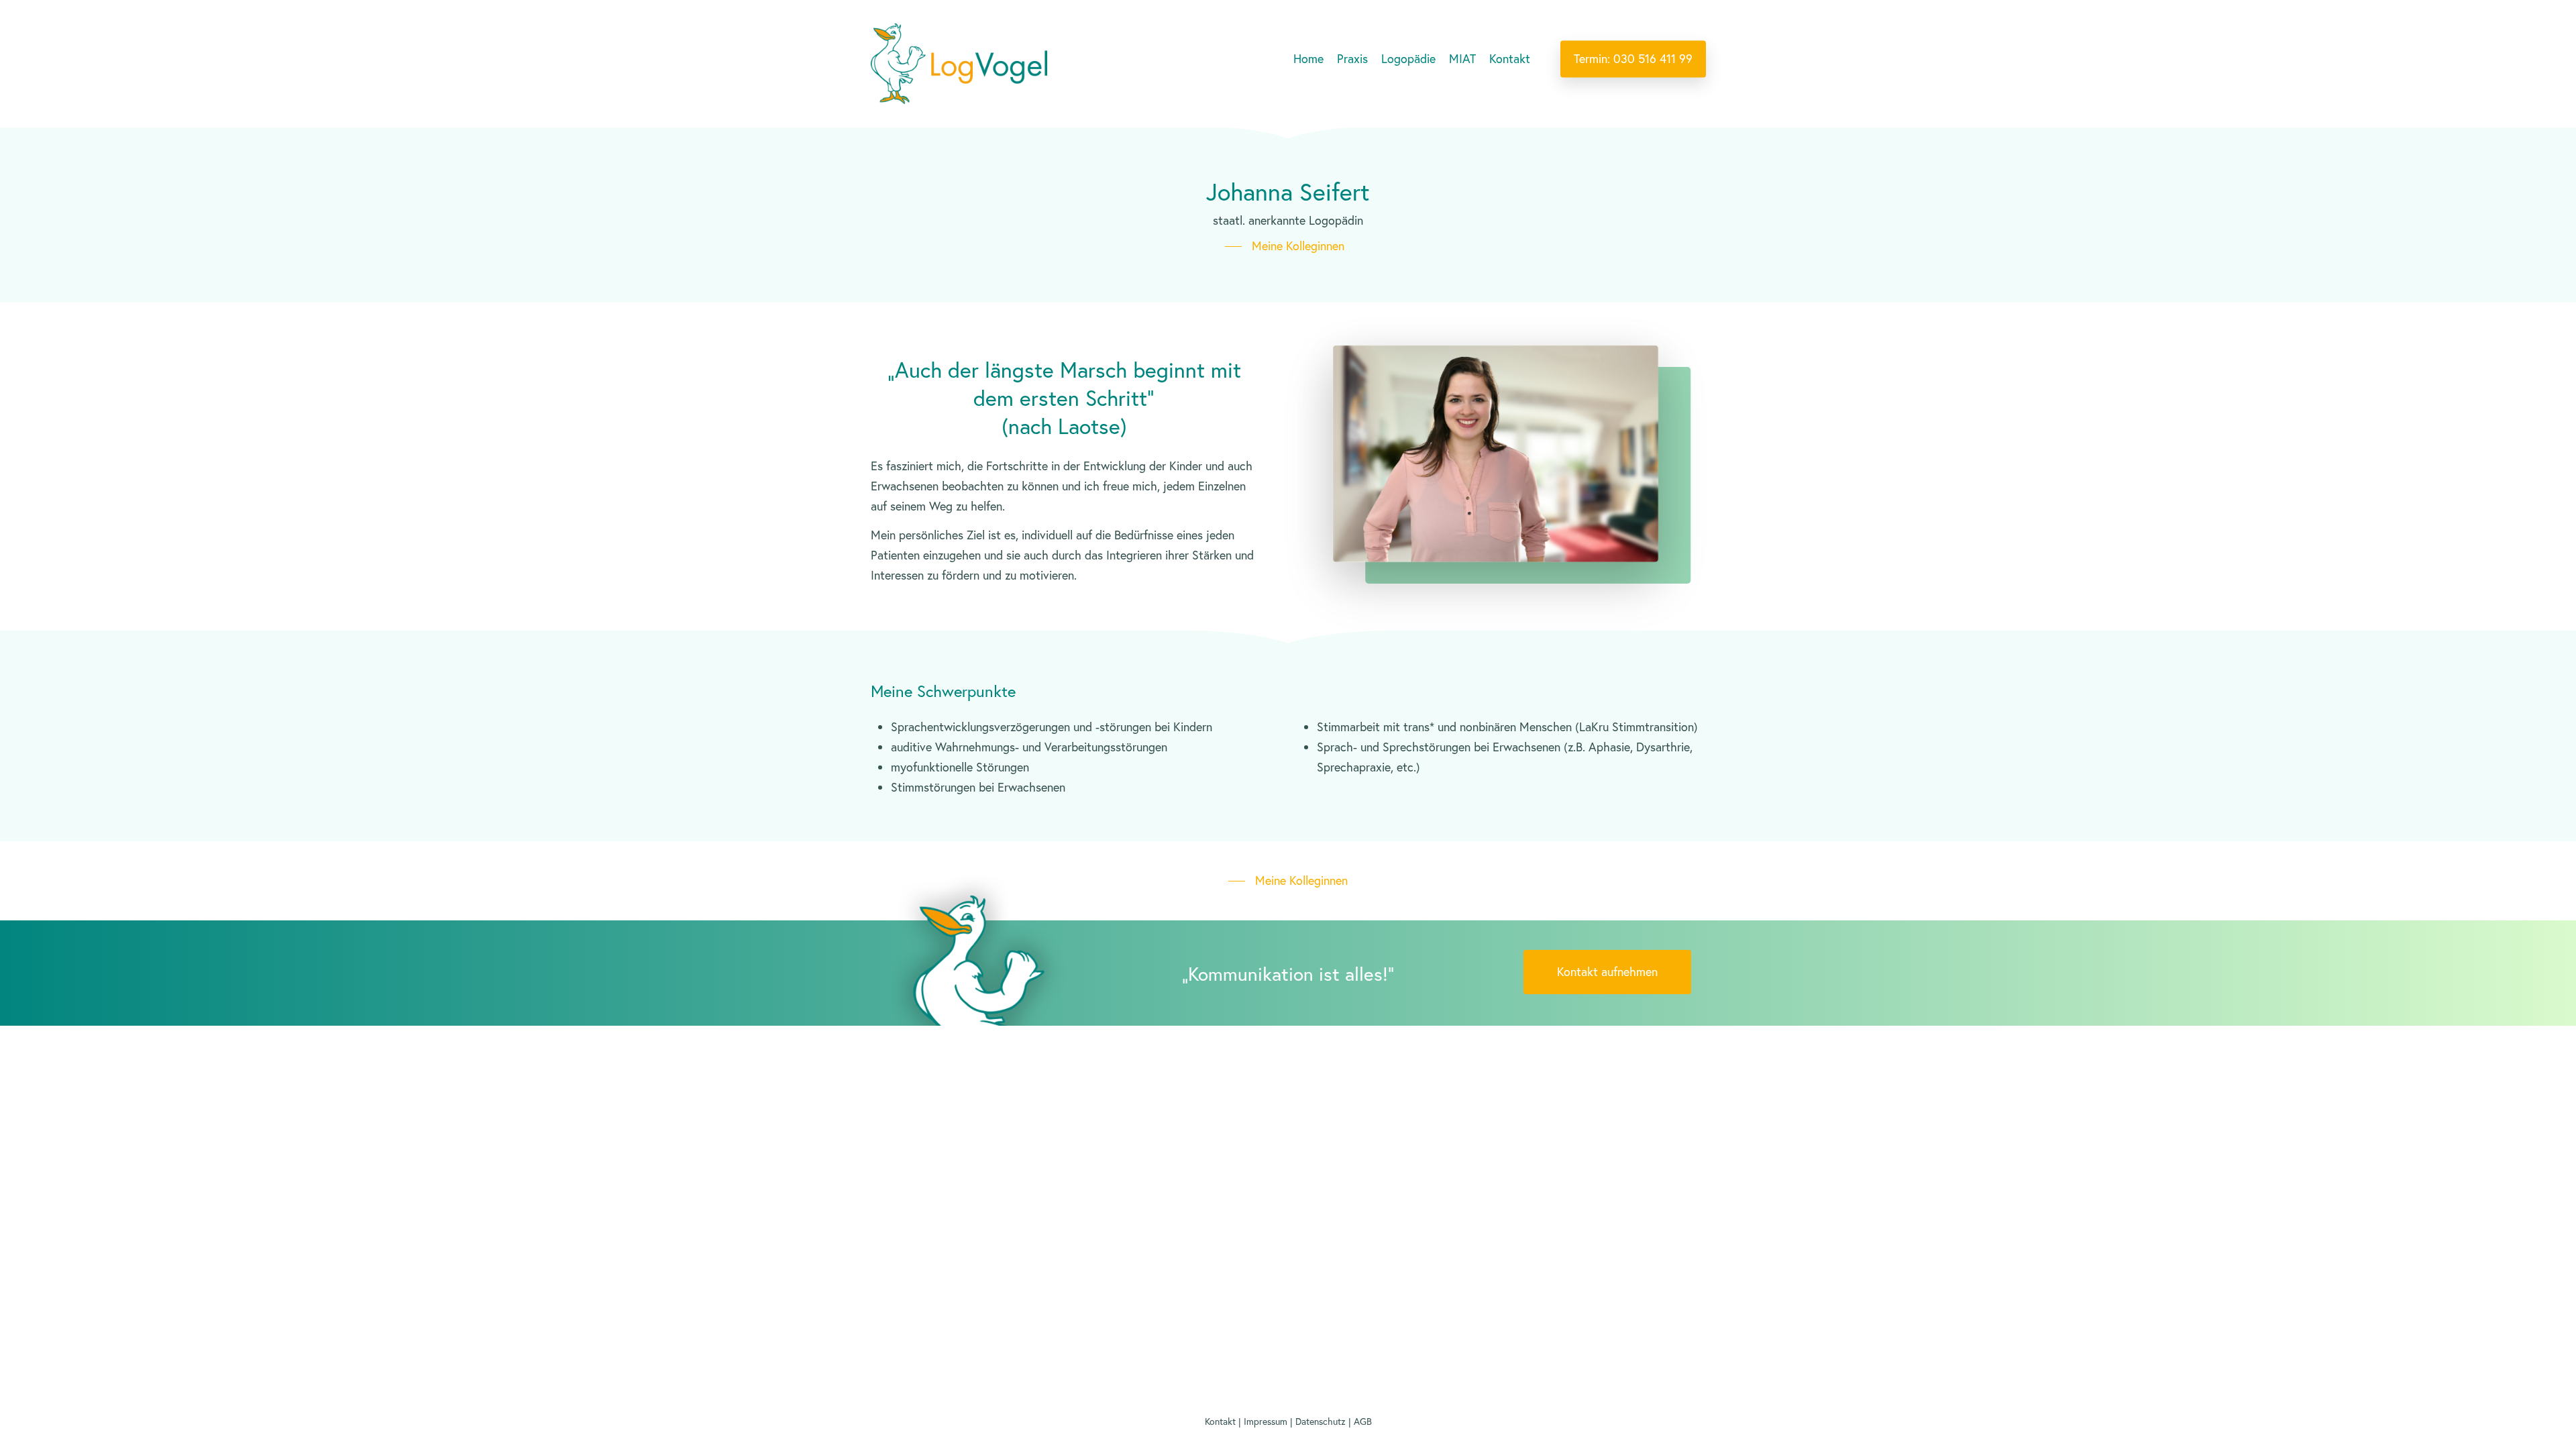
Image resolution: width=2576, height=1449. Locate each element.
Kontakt (1220, 1421)
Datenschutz (1321, 1421)
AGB (1363, 1421)
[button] (1288, 246)
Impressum (1266, 1421)
